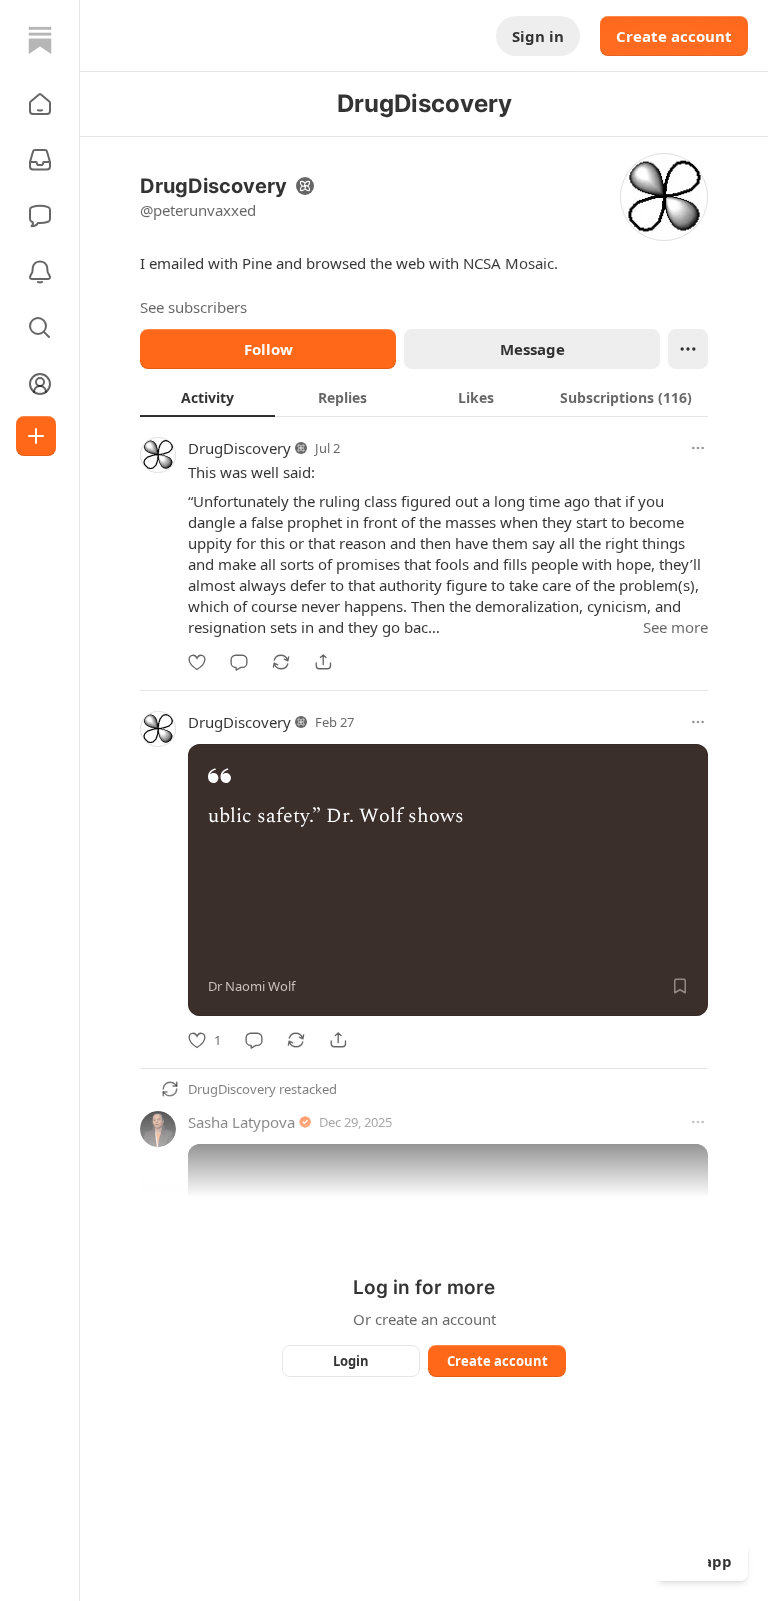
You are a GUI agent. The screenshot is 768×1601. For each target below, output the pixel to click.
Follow (268, 349)
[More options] (698, 448)
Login (351, 1361)
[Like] (197, 662)
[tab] (207, 397)
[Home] (40, 40)
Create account (674, 36)
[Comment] (239, 662)
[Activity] (40, 272)
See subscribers (193, 307)
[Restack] (281, 662)
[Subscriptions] (40, 160)
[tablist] (424, 397)
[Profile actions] (688, 349)
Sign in (538, 36)
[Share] (323, 662)
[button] (40, 104)
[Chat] (40, 216)
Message (532, 349)
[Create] (36, 436)
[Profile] (40, 384)
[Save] (680, 986)
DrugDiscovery (239, 448)
